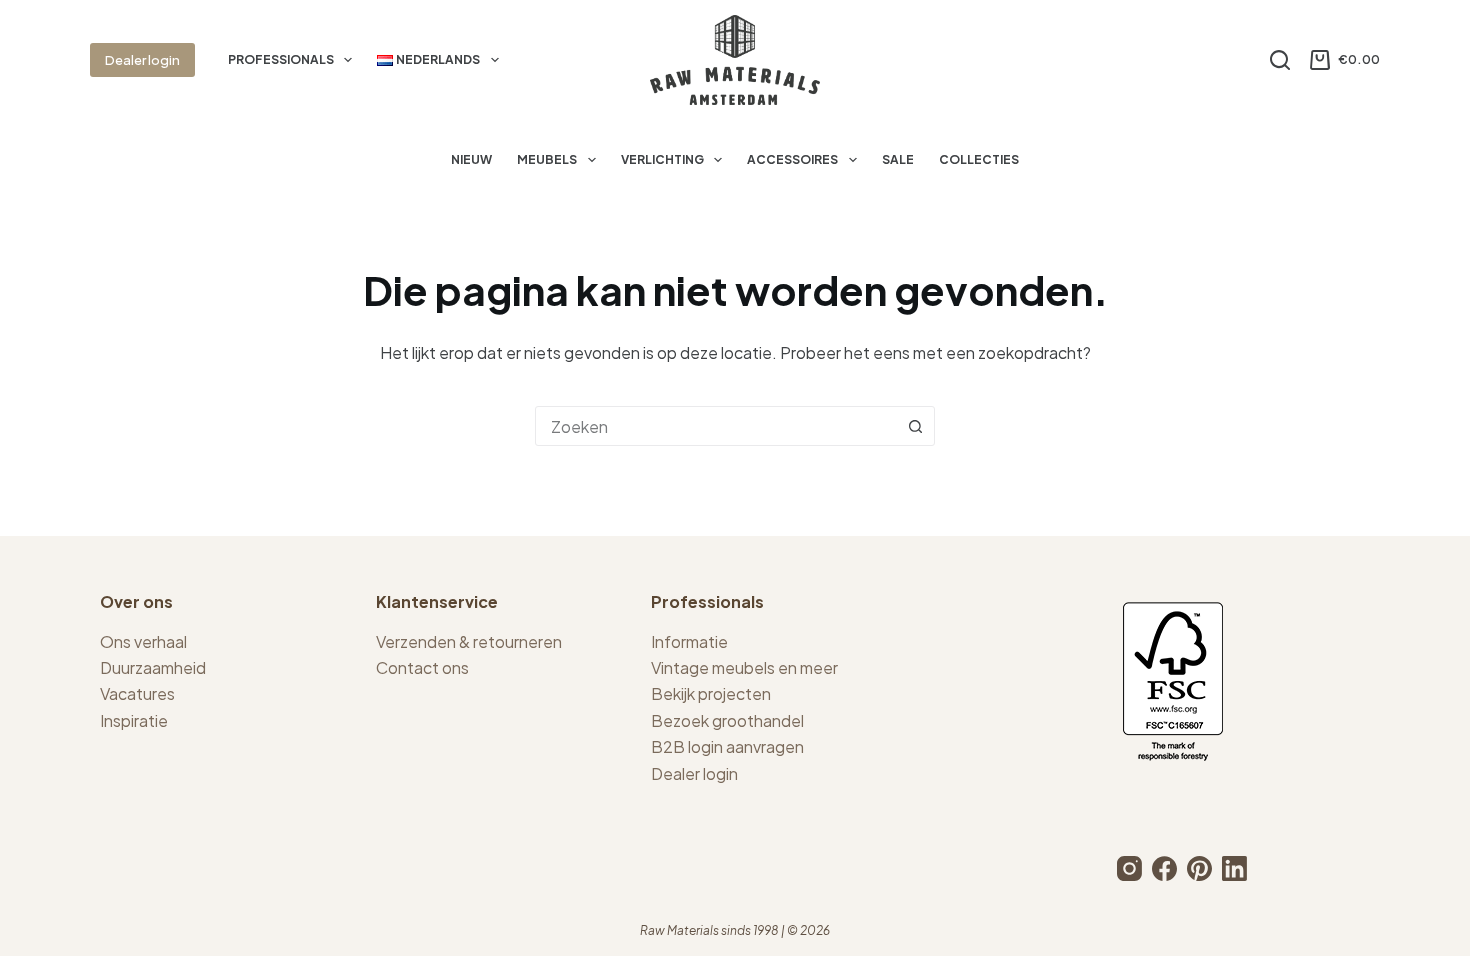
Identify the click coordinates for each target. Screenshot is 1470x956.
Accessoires (792, 159)
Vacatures (137, 693)
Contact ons (422, 667)
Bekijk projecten (711, 693)
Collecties (979, 159)
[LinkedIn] (1234, 868)
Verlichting (662, 159)
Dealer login (142, 60)
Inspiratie (134, 720)
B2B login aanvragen (727, 746)
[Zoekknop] (915, 426)
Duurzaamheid (153, 667)
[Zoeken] (1280, 60)
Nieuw (471, 159)
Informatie (689, 641)
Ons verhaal (143, 641)
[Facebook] (1164, 868)
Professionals (281, 59)
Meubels (547, 159)
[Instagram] (1129, 868)
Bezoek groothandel (727, 720)
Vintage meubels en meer (744, 667)
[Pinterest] (1199, 868)
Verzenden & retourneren (469, 641)
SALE (898, 159)
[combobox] (716, 426)
